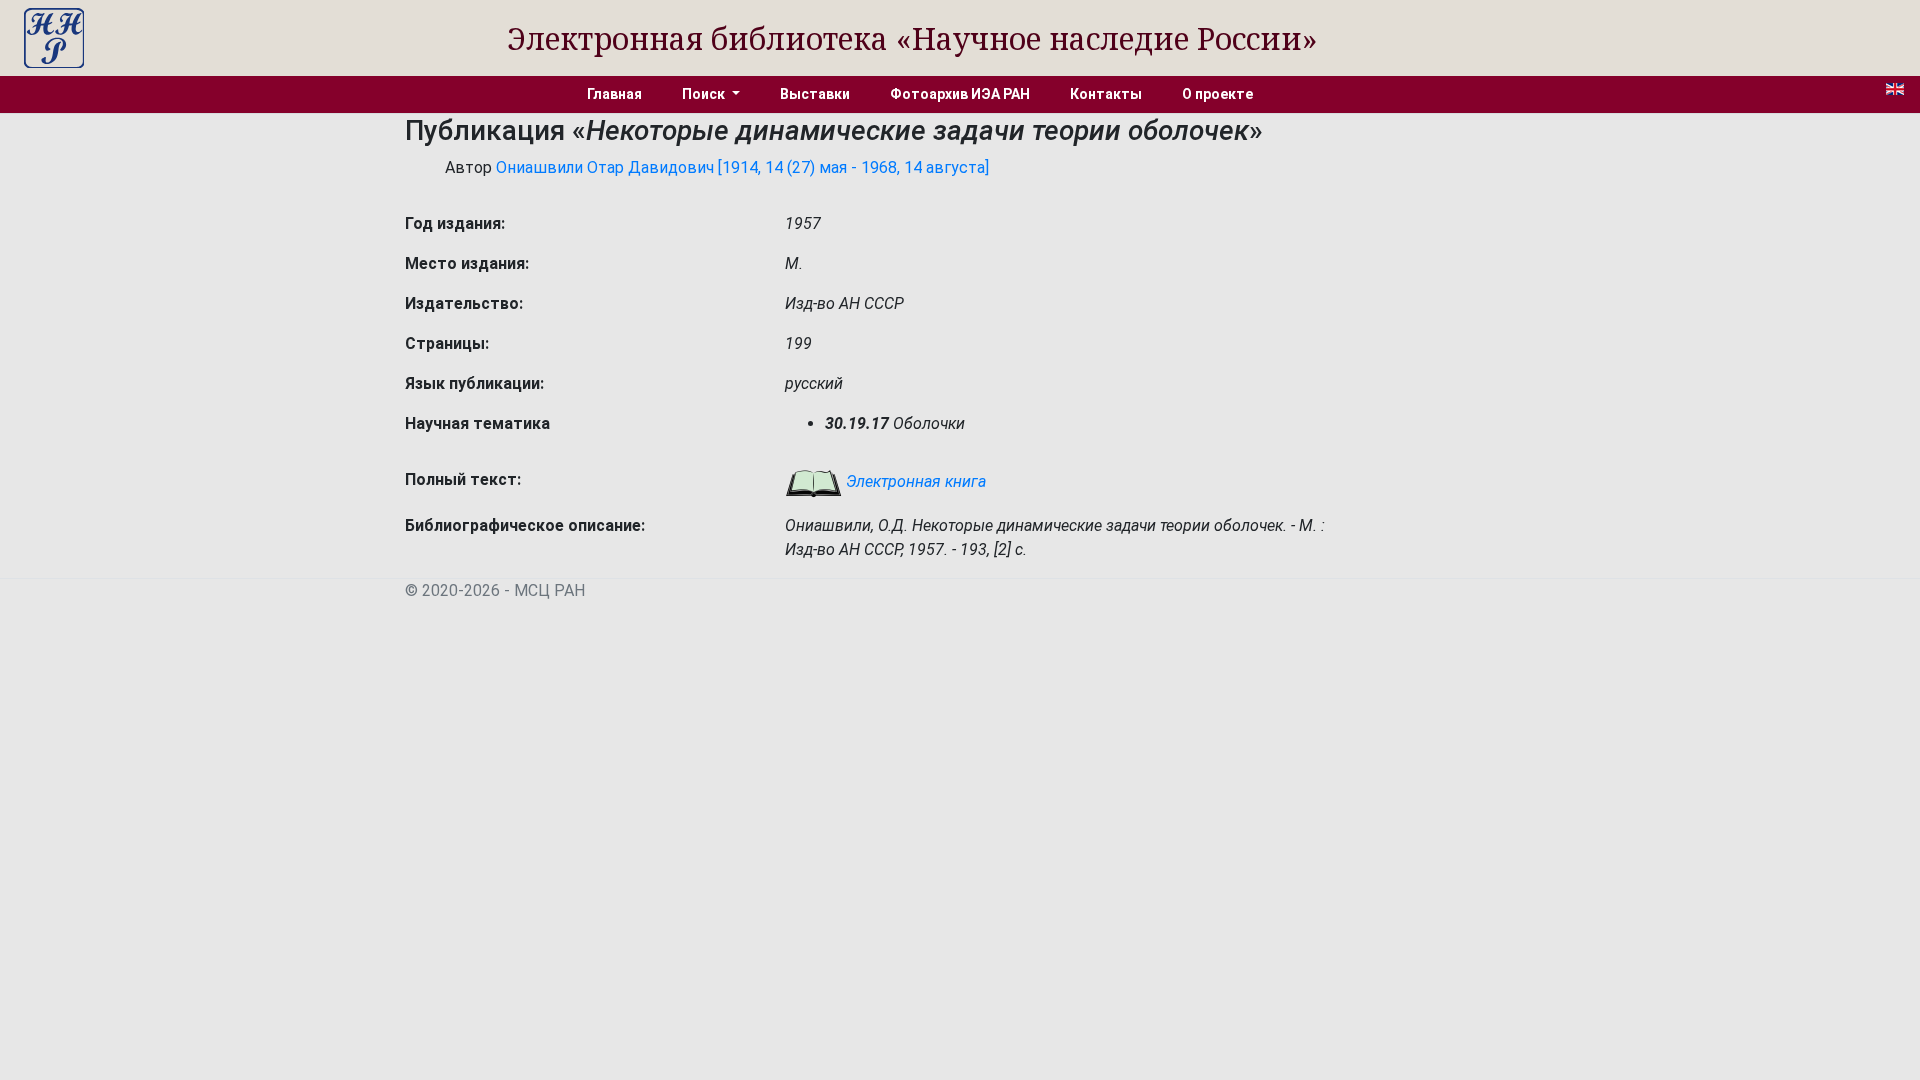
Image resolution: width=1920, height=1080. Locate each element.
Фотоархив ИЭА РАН (960, 94)
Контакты (1106, 94)
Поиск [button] (705, 94)
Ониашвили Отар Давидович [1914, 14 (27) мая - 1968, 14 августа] (742, 167)
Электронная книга (914, 481)
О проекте (1217, 94)
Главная (614, 94)
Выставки (815, 94)
